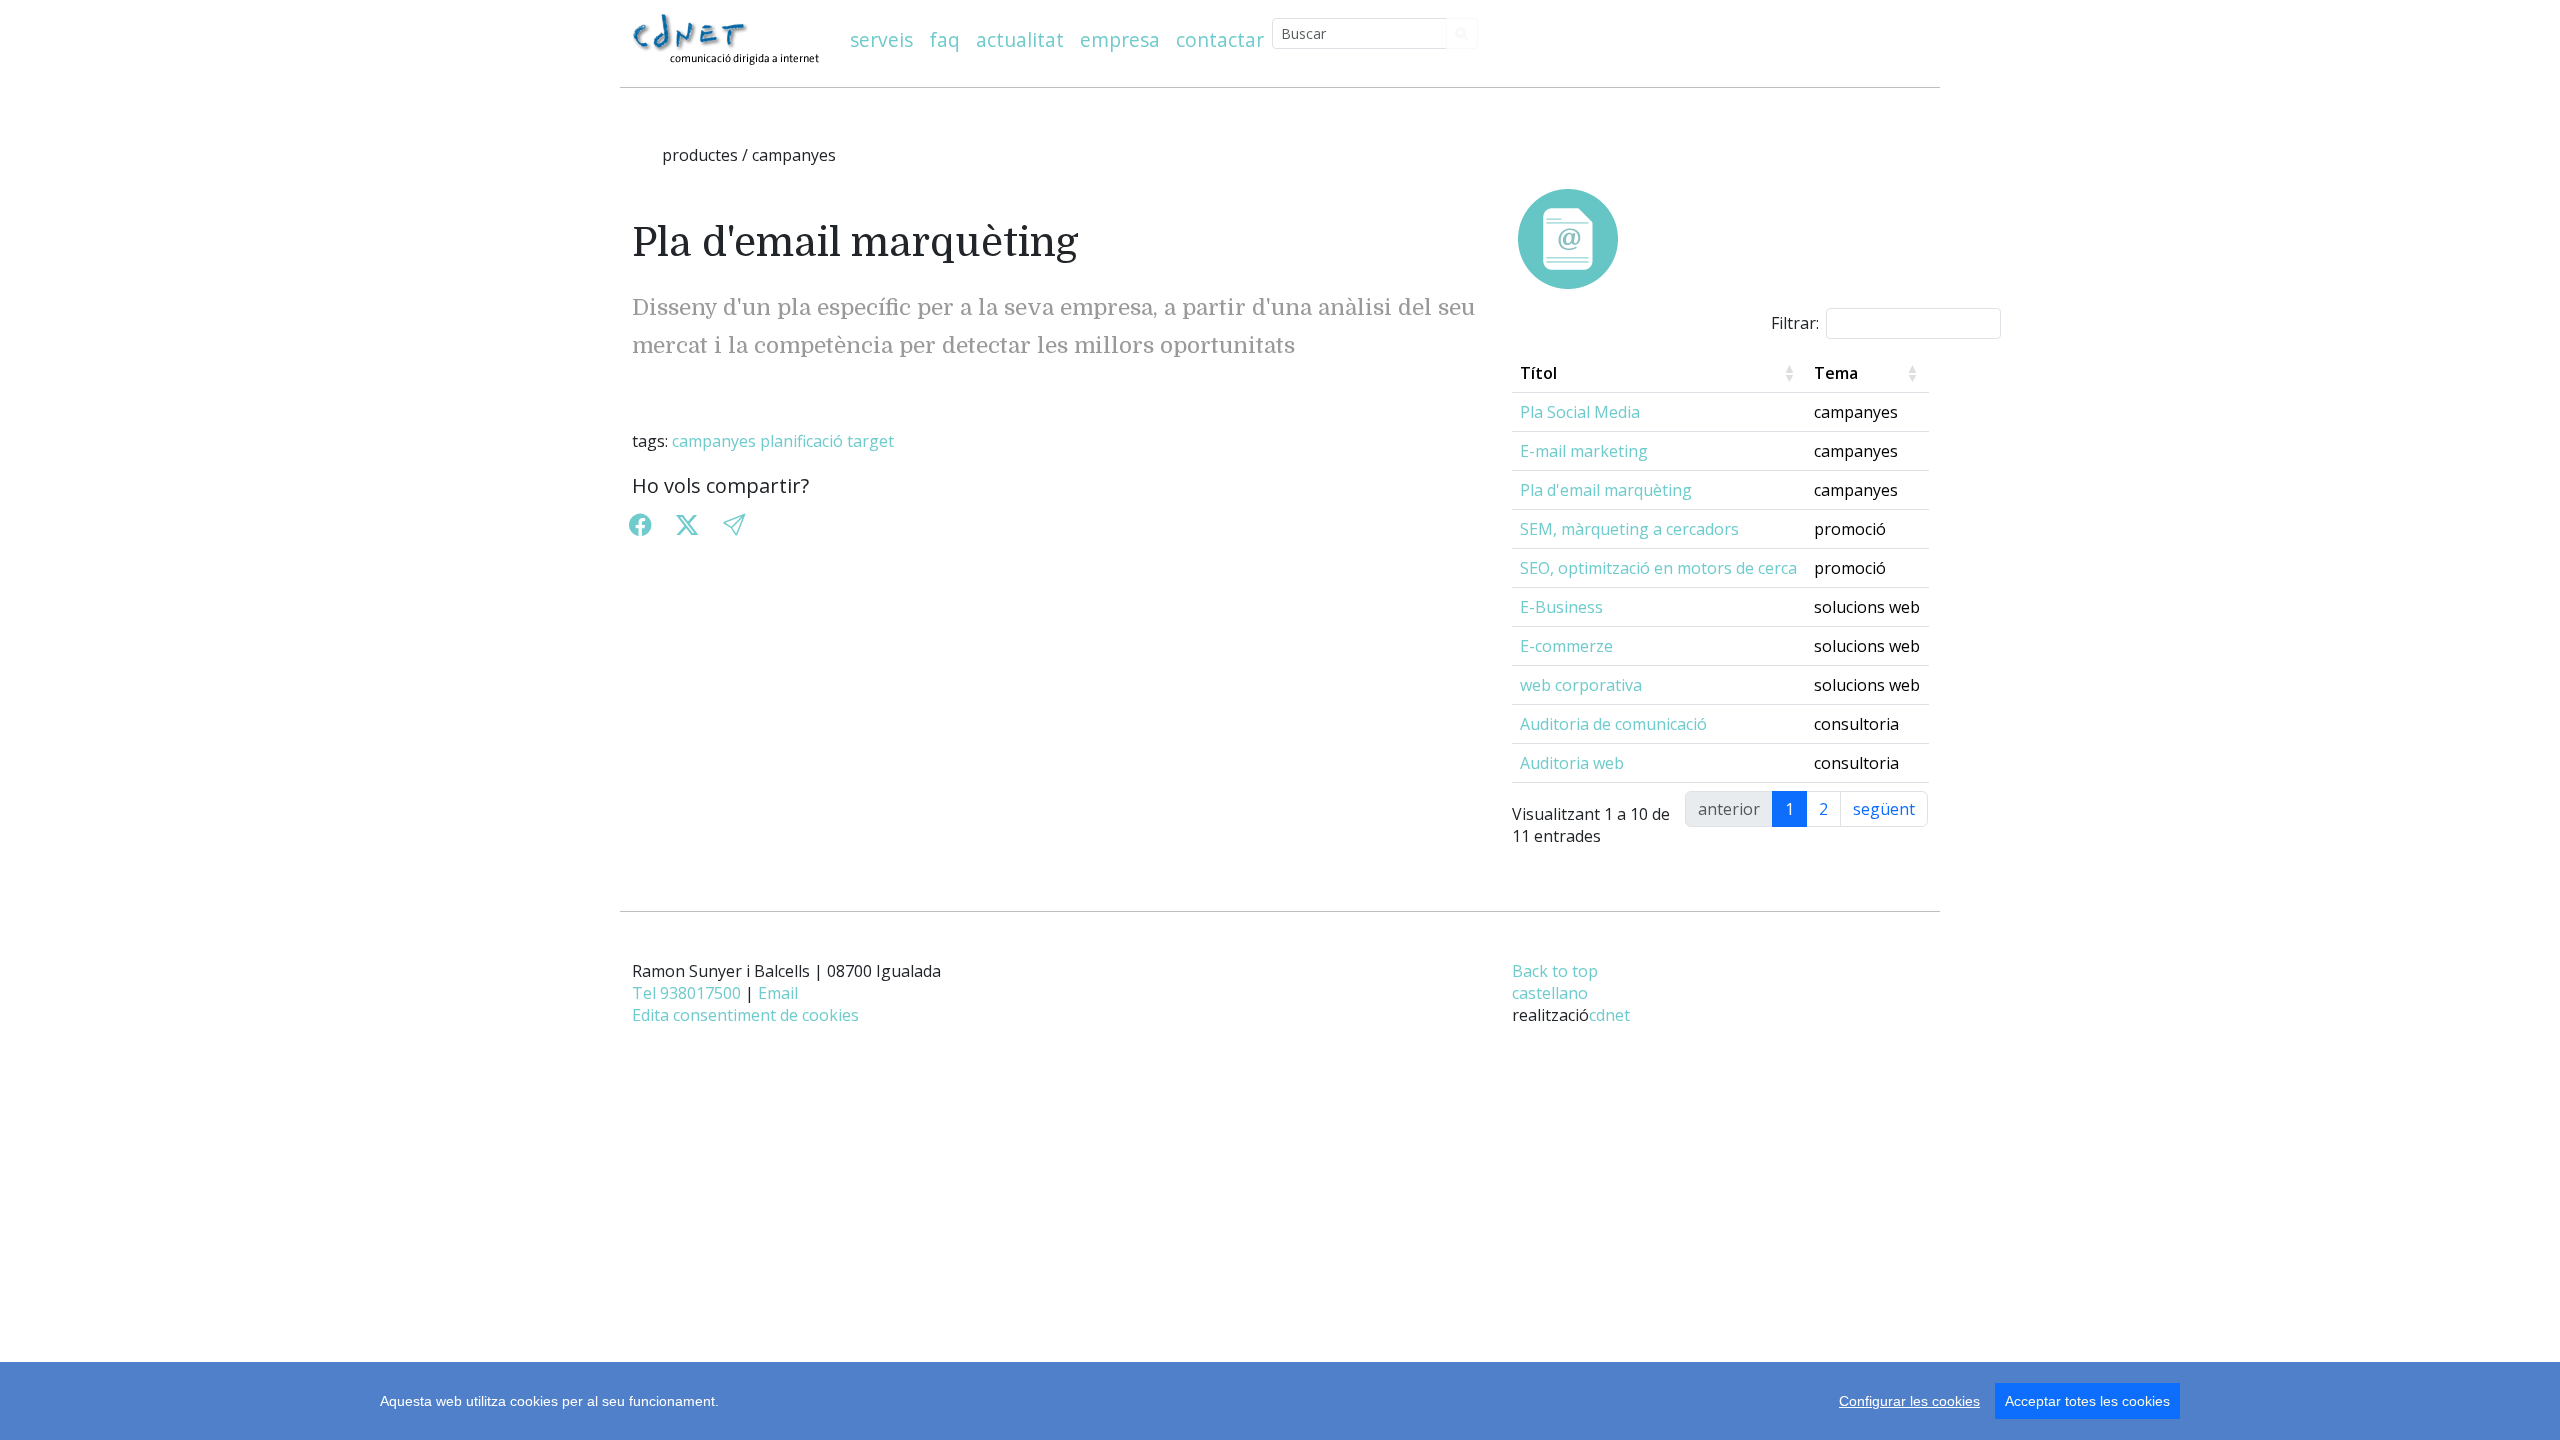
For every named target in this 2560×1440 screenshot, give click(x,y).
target (870, 441)
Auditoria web (1572, 763)
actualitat (1020, 39)
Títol (1538, 373)
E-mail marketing (1584, 451)
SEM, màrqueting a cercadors (1629, 529)
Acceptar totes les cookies (2087, 1401)
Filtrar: (1795, 323)
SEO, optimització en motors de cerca (1658, 568)
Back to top (1555, 971)
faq (944, 39)
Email (778, 993)
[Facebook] (640, 524)
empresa (1120, 39)
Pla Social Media (1580, 412)
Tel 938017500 (686, 993)
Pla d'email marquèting (1606, 490)
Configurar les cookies (1909, 1401)
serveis (881, 39)
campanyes (714, 441)
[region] (1280, 1401)
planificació (801, 441)
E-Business (1561, 607)
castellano (1550, 993)
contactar (1220, 39)
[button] (734, 524)
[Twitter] (687, 524)
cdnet (1609, 1015)
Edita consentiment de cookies (745, 1015)
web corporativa (1581, 685)
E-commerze (1566, 646)
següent (1884, 809)
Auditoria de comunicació (1613, 724)
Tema (1836, 373)
